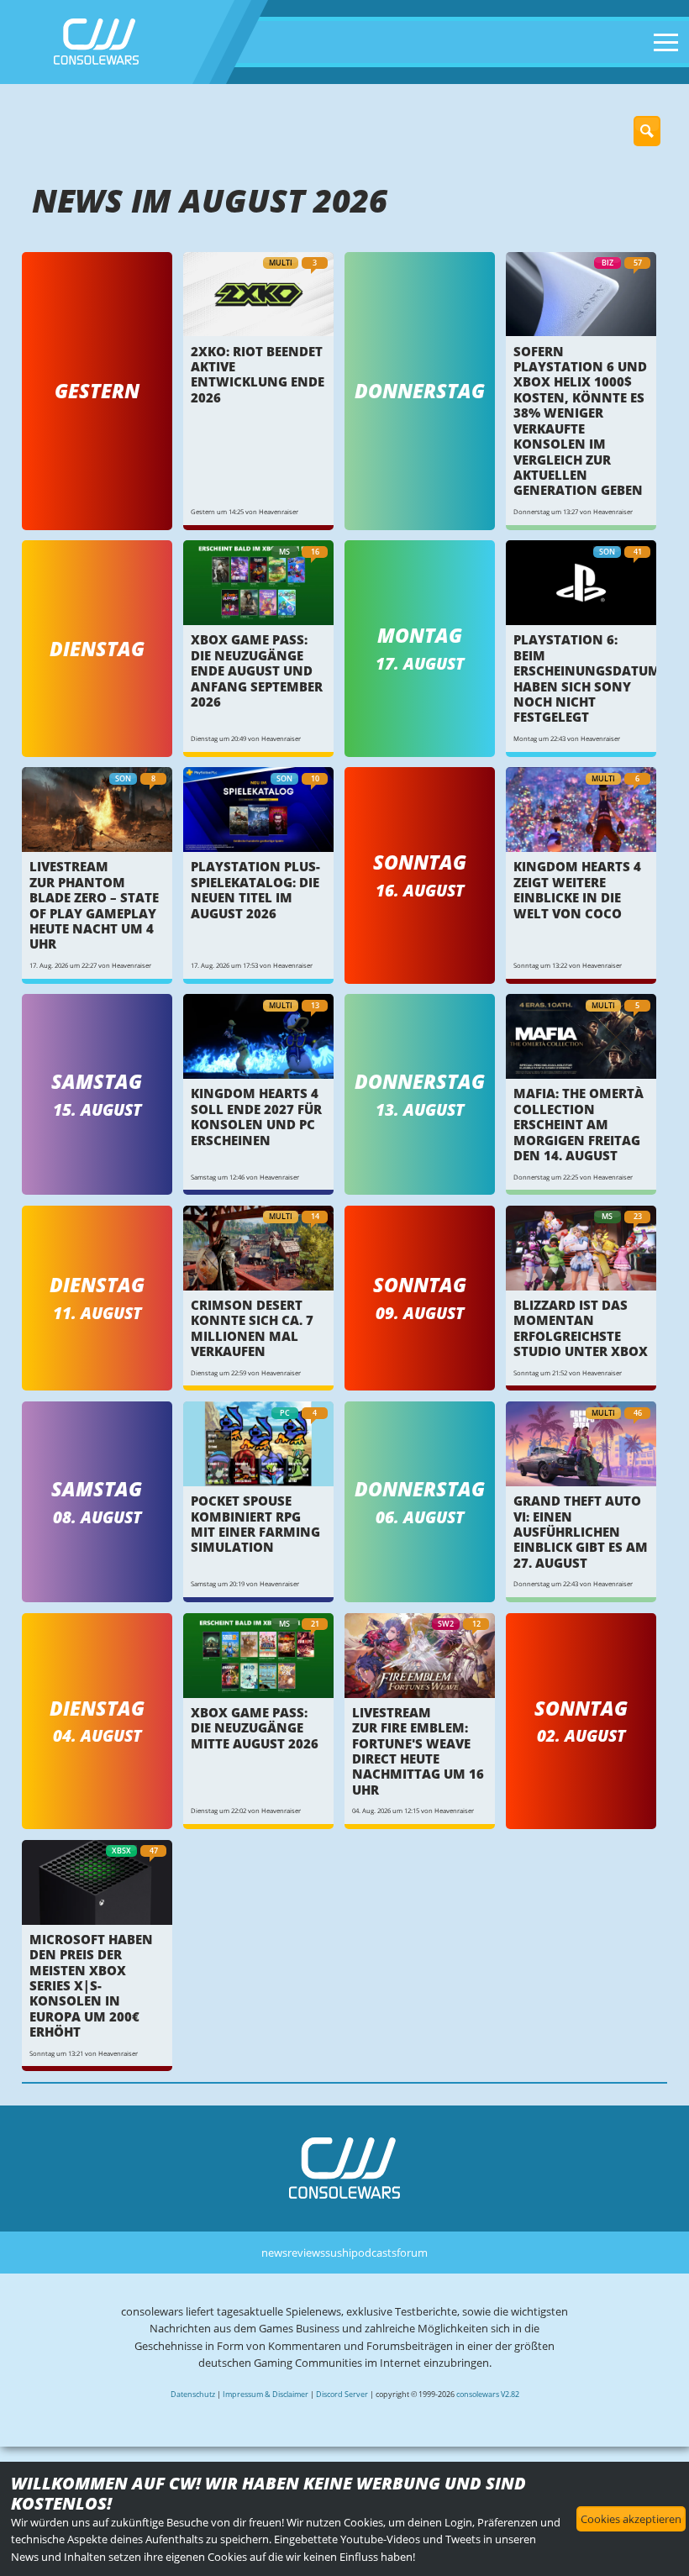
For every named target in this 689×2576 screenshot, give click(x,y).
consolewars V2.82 (488, 2394)
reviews (306, 2253)
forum (412, 2253)
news (274, 2253)
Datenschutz (193, 2394)
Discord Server (342, 2394)
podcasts (374, 2253)
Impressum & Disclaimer (266, 2394)
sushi (338, 2253)
